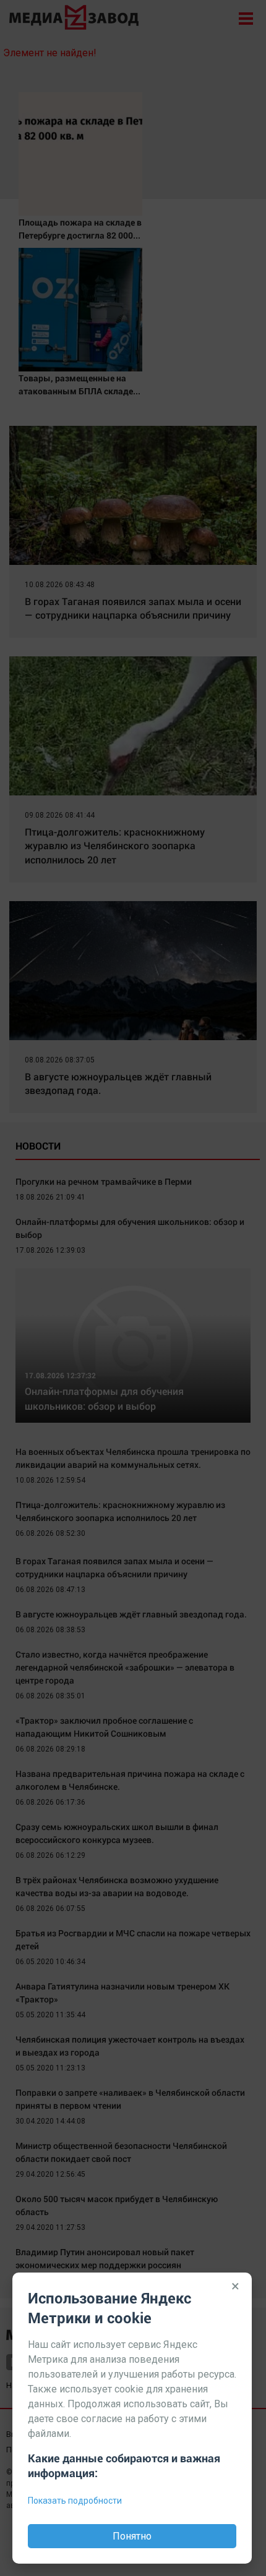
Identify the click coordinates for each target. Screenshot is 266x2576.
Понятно (132, 2536)
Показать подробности (75, 2501)
